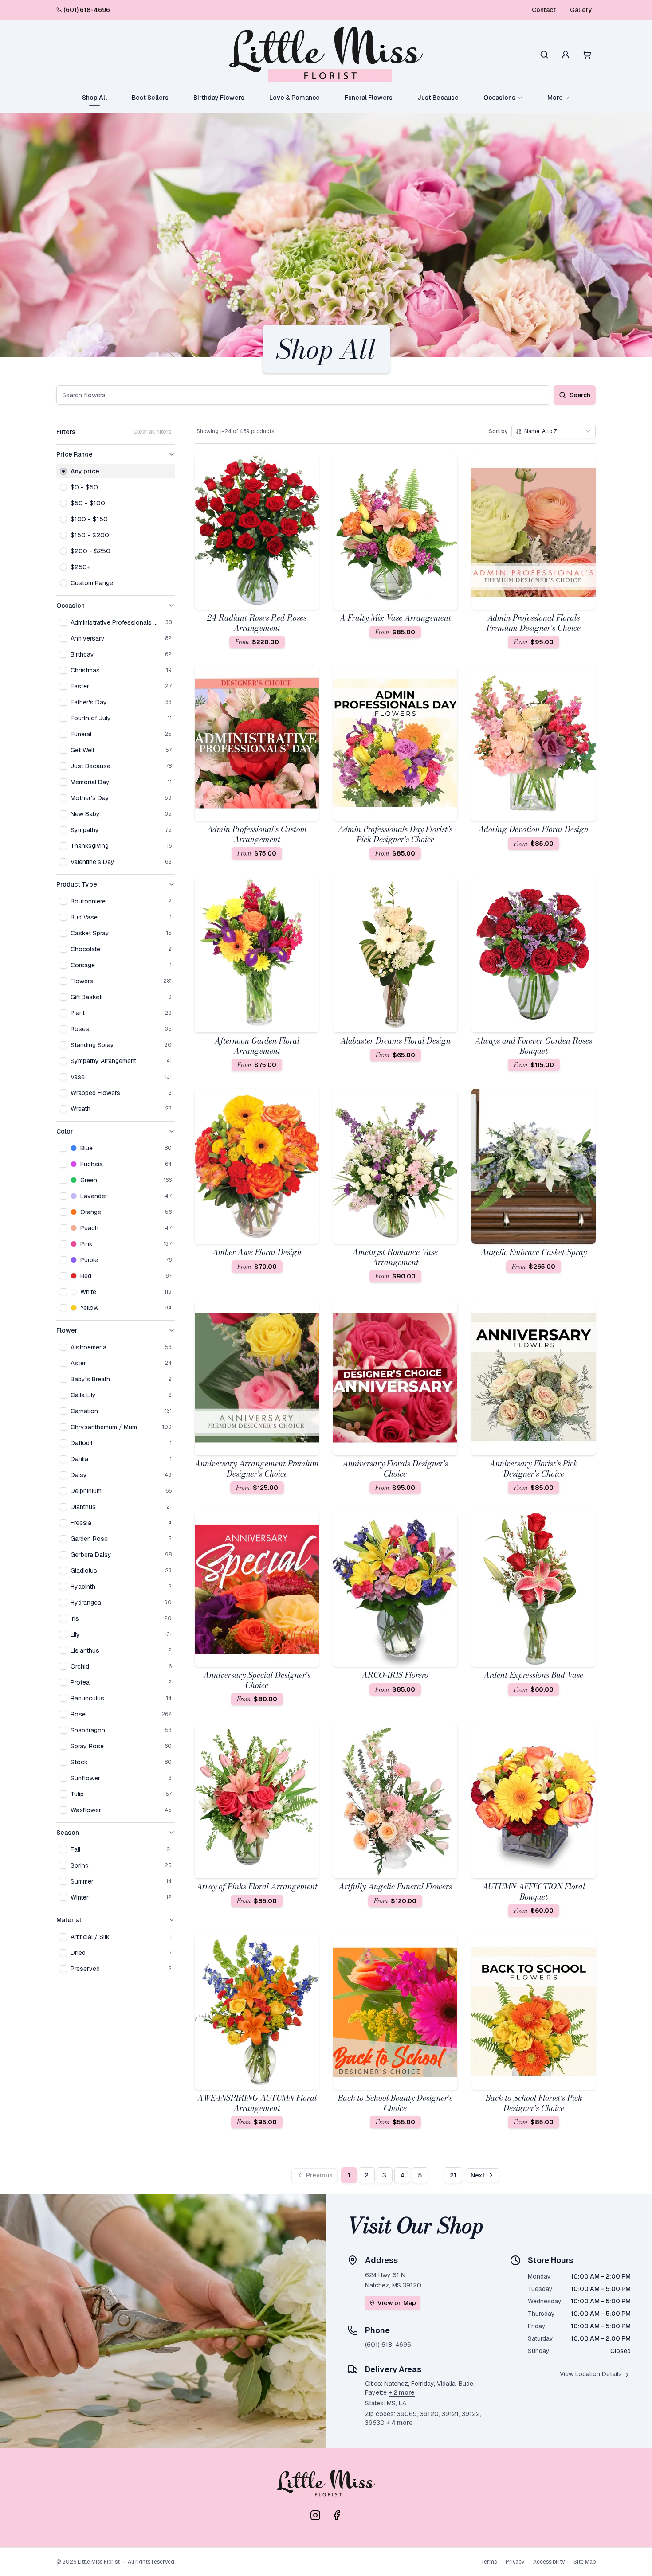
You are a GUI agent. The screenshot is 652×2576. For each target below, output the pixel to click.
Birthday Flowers (219, 98)
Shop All (94, 98)
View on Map (397, 2303)
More (555, 98)
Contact (544, 10)
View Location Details (591, 2374)
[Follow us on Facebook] (337, 2515)
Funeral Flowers (369, 98)
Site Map (585, 2562)
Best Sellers (150, 98)
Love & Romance (295, 98)
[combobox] (554, 431)
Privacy (515, 2562)
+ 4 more (400, 2423)
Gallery (581, 10)
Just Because (438, 98)
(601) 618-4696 (87, 10)
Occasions (499, 98)
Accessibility (549, 2562)
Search (580, 395)
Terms (489, 2562)
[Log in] (566, 55)
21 (453, 2175)
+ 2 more (402, 2392)
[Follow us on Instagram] (315, 2515)
